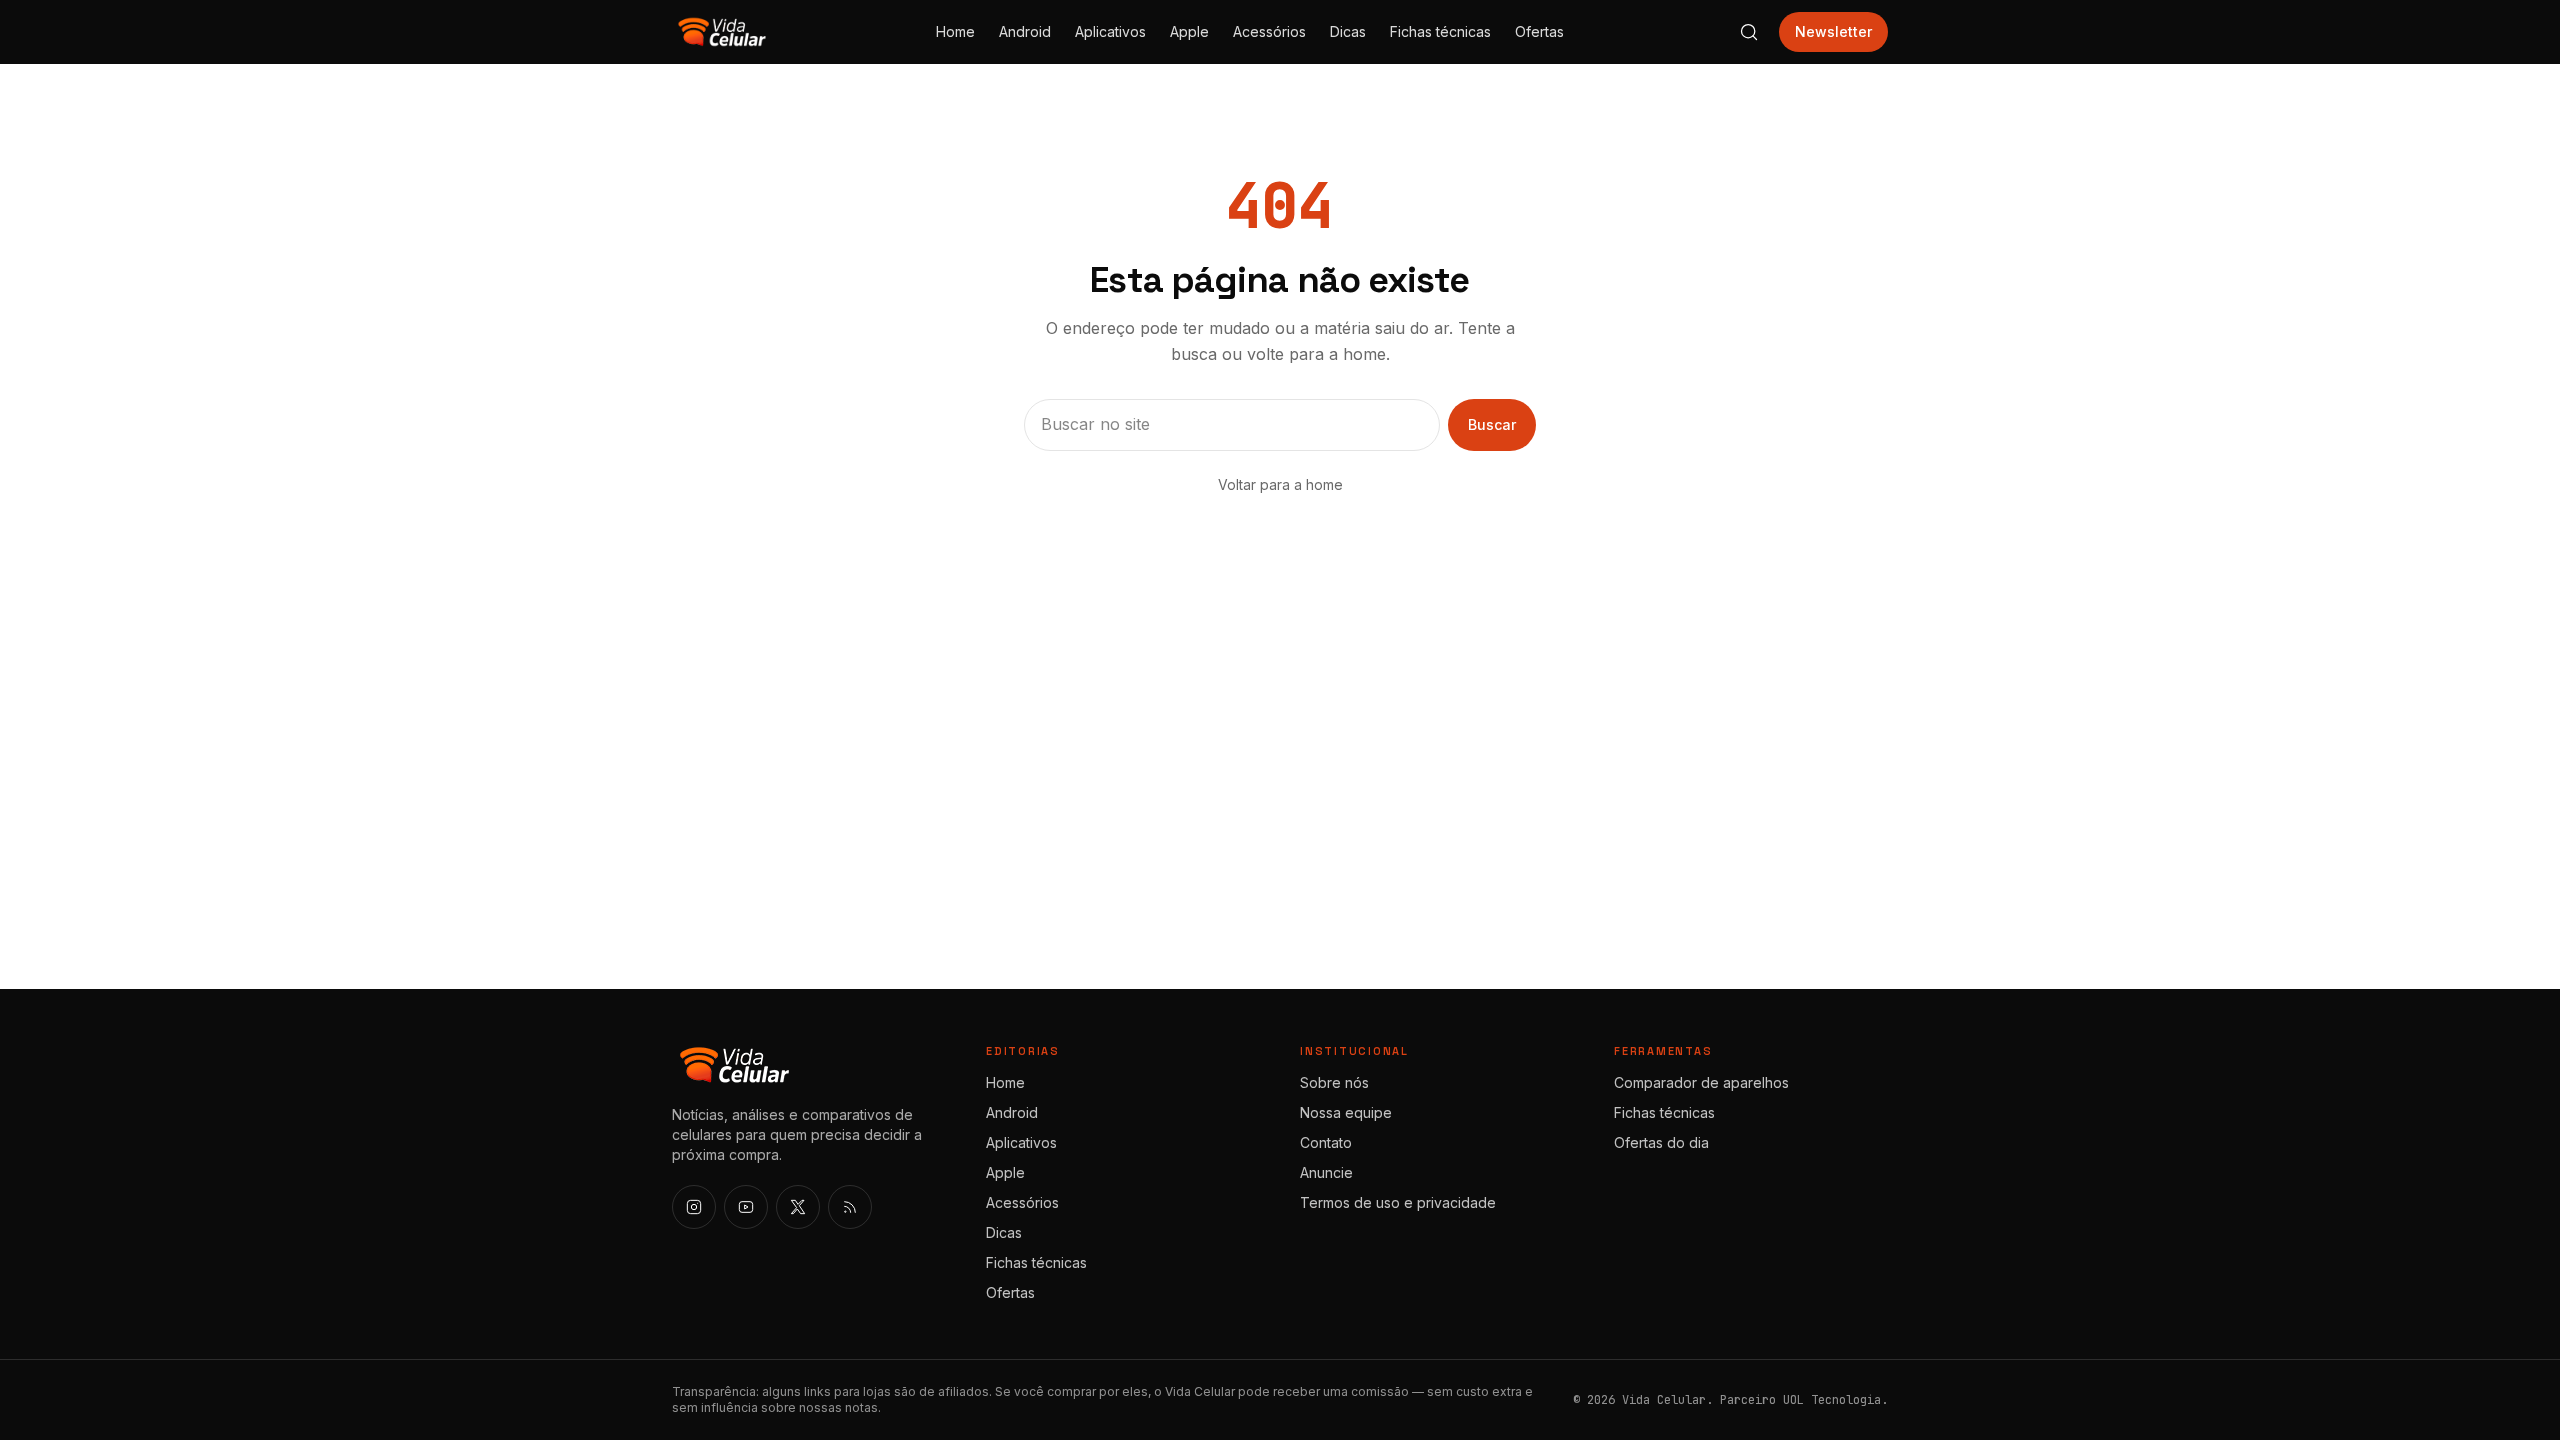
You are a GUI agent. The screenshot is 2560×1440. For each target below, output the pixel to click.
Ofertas (1539, 31)
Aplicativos (1110, 31)
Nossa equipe (1346, 1112)
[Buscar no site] (1749, 32)
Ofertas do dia (1661, 1142)
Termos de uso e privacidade (1398, 1202)
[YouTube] (746, 1207)
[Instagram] (694, 1207)
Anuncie (1326, 1172)
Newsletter (1833, 31)
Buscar (1492, 424)
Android (1025, 31)
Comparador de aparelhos (1701, 1082)
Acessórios (1269, 31)
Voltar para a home (1280, 484)
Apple (1189, 31)
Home (955, 31)
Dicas (1348, 31)
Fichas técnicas (1440, 31)
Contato (1326, 1142)
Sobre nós (1334, 1082)
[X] (798, 1207)
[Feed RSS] (850, 1207)
